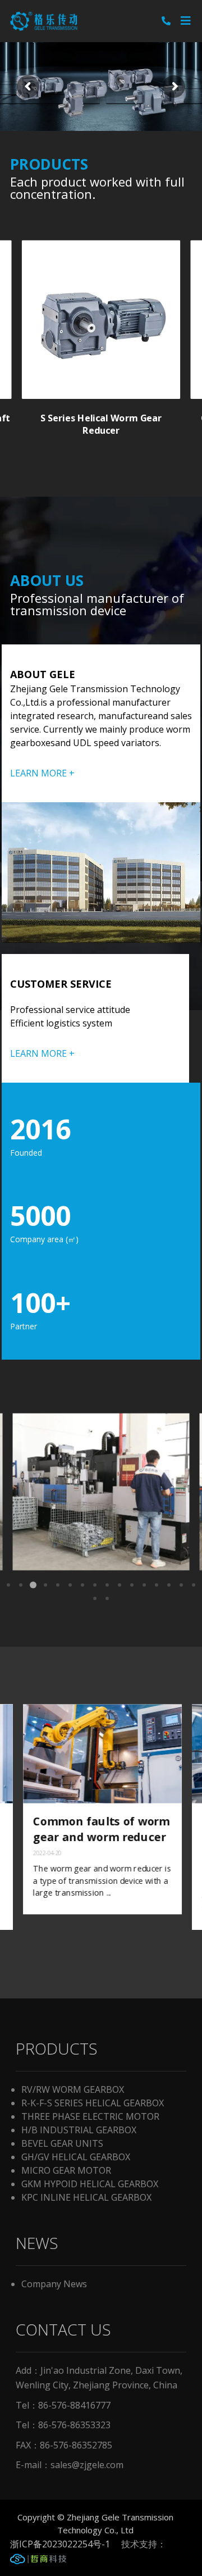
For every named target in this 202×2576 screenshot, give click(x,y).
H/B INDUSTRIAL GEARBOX (79, 2130)
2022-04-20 (46, 1853)
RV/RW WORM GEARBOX (73, 2089)
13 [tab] (157, 1585)
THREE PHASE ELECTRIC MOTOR (90, 2116)
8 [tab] (95, 1585)
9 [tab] (107, 1585)
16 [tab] (194, 1585)
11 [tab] (132, 1585)
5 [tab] (58, 1585)
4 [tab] (45, 1585)
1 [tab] (8, 1585)
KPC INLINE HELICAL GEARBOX (86, 2197)
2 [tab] (21, 1585)
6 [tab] (70, 1585)
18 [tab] (107, 1598)
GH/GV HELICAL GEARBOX (76, 2157)
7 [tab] (82, 1585)
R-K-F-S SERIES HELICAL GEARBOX (93, 2103)
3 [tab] (33, 1585)
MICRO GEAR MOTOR (66, 2170)
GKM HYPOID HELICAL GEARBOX (90, 2184)
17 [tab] (95, 1598)
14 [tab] (169, 1585)
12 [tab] (144, 1585)
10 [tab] (120, 1585)
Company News (54, 2284)
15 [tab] (181, 1585)
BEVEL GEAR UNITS (62, 2143)
